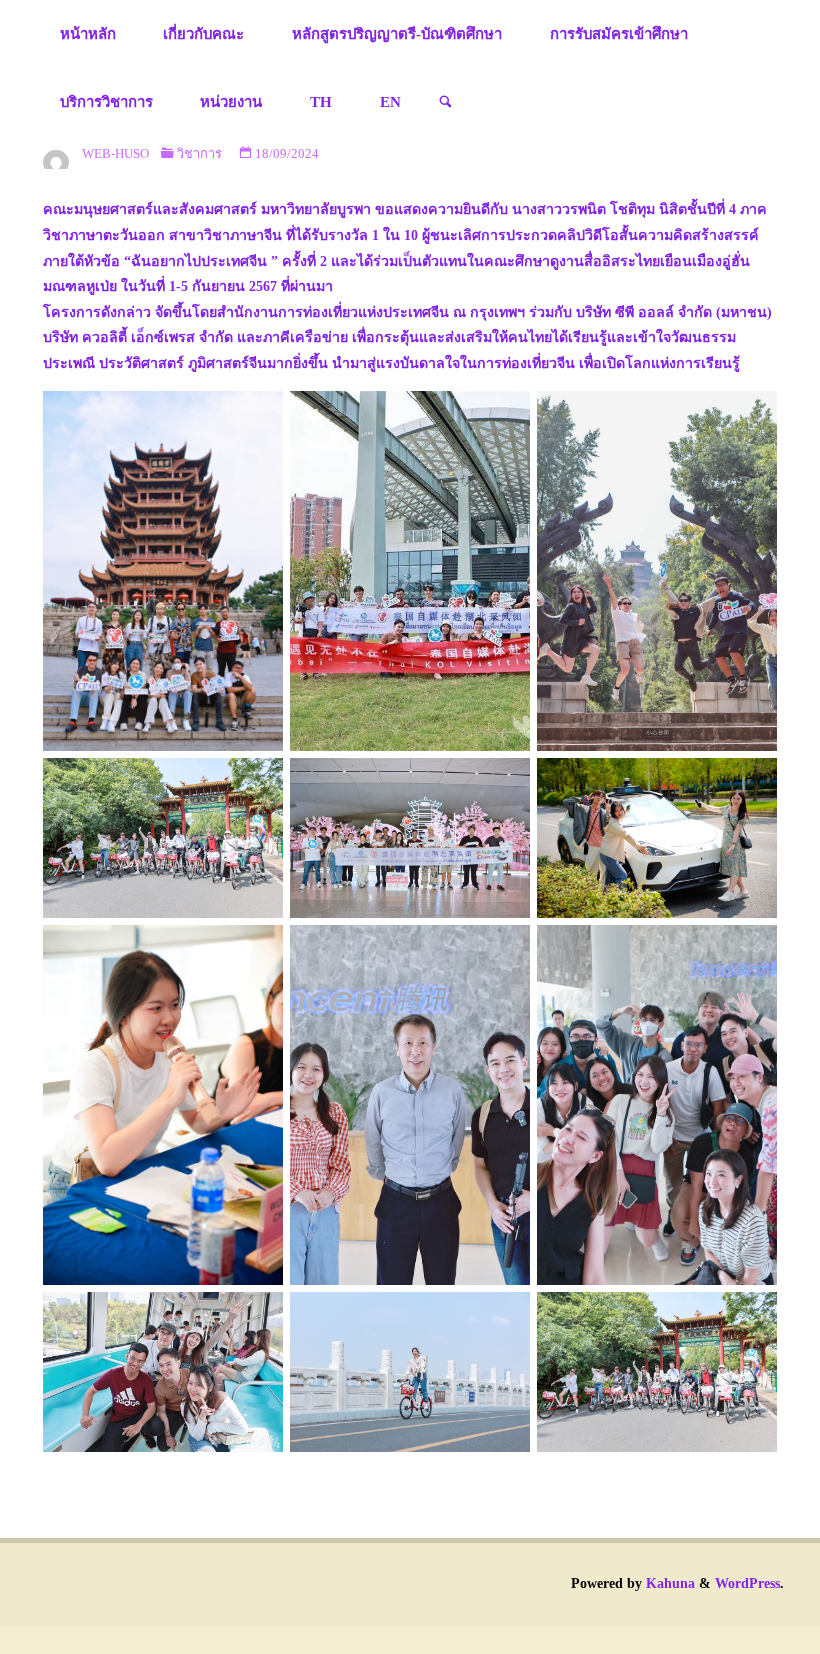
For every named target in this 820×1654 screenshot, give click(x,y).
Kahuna (668, 1583)
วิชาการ (199, 154)
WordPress (747, 1583)
